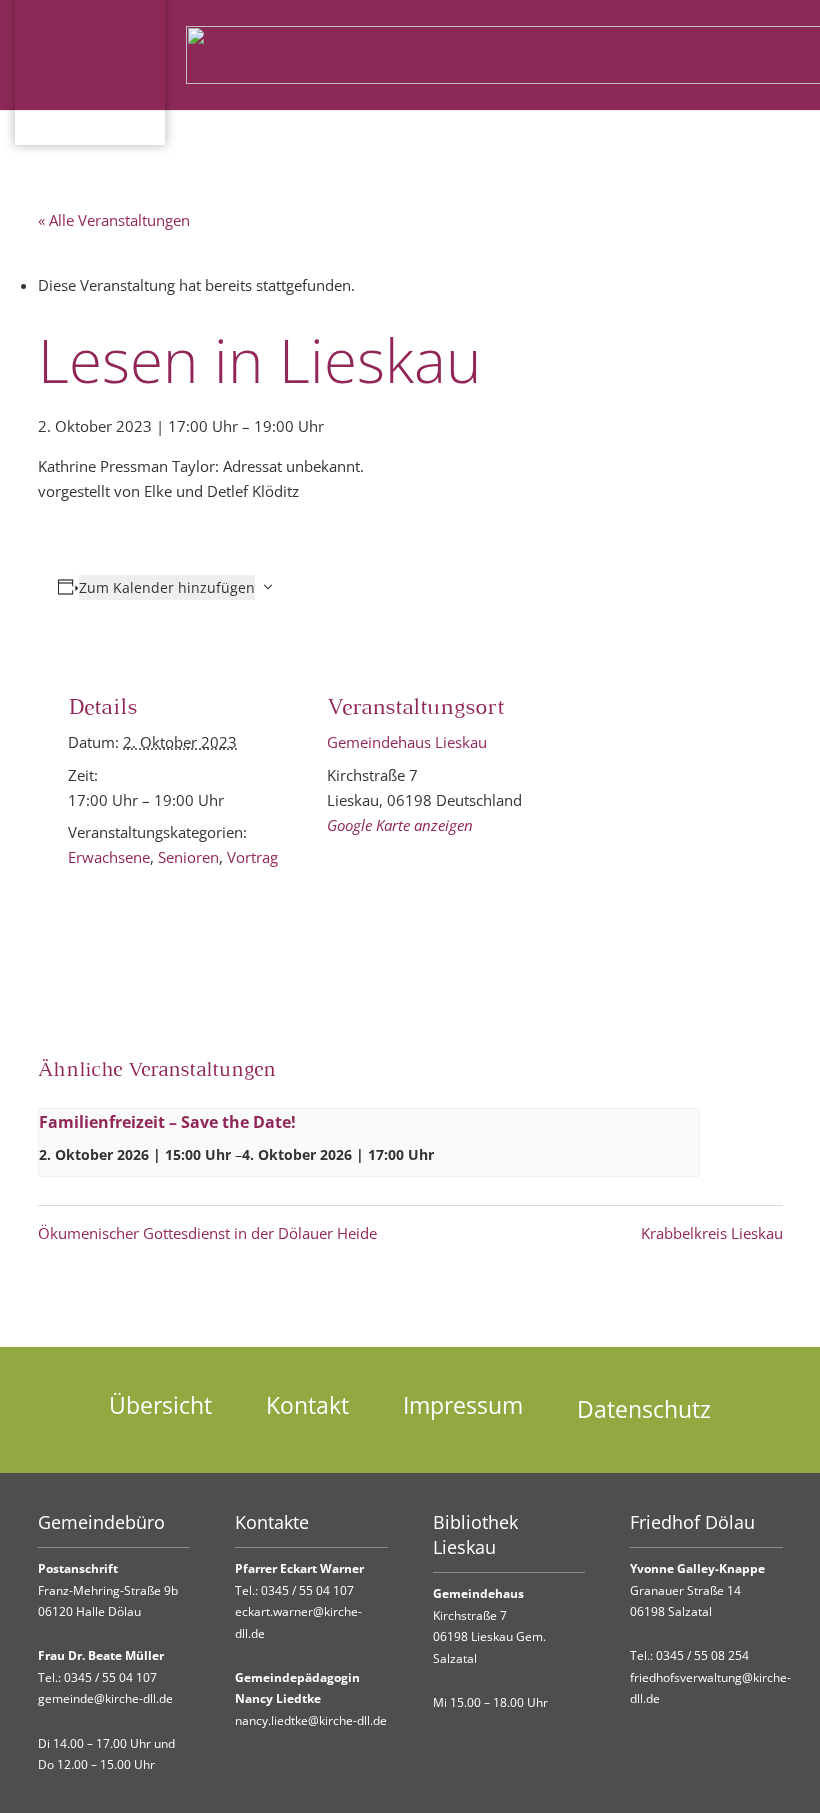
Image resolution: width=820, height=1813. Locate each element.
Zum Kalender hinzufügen (167, 587)
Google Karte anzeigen (400, 825)
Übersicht (160, 1405)
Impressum (463, 1405)
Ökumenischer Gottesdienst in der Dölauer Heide (207, 1233)
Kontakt (307, 1405)
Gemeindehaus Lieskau (407, 742)
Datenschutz (644, 1409)
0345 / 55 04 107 (110, 1677)
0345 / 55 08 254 (702, 1655)
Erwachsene (109, 857)
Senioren (188, 857)
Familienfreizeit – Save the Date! (167, 1122)
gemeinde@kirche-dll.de (105, 1698)
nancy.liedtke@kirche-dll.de (311, 1720)
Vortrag (252, 857)
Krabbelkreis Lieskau (712, 1233)
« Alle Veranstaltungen (114, 220)
